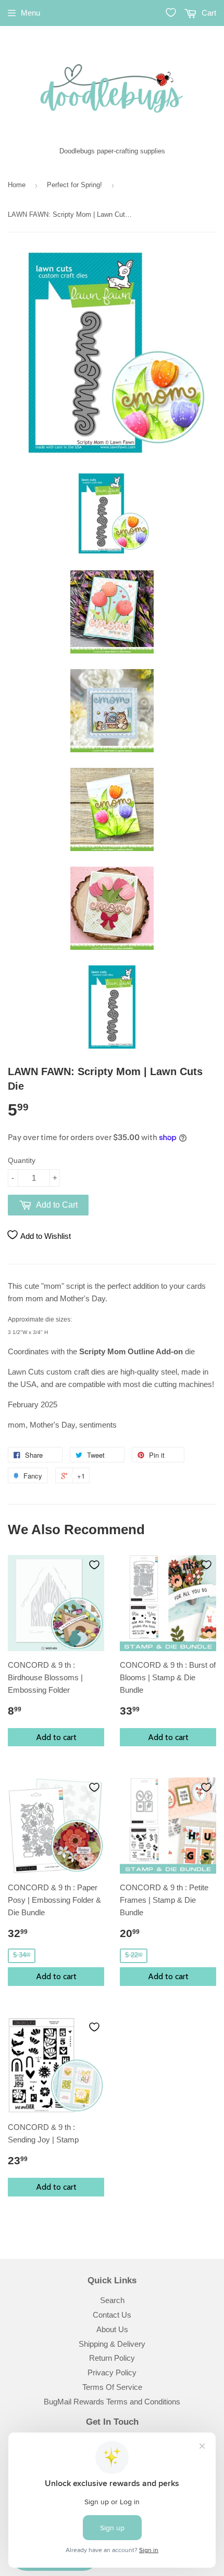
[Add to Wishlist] (94, 1565)
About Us (112, 2329)
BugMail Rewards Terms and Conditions (112, 2402)
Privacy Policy (112, 2372)
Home (17, 185)
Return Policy (112, 2358)
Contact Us (112, 2315)
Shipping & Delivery (112, 2344)
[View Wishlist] (171, 12)
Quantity (22, 1160)
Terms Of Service (112, 2387)
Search (112, 2300)
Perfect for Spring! (74, 185)
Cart (208, 13)
